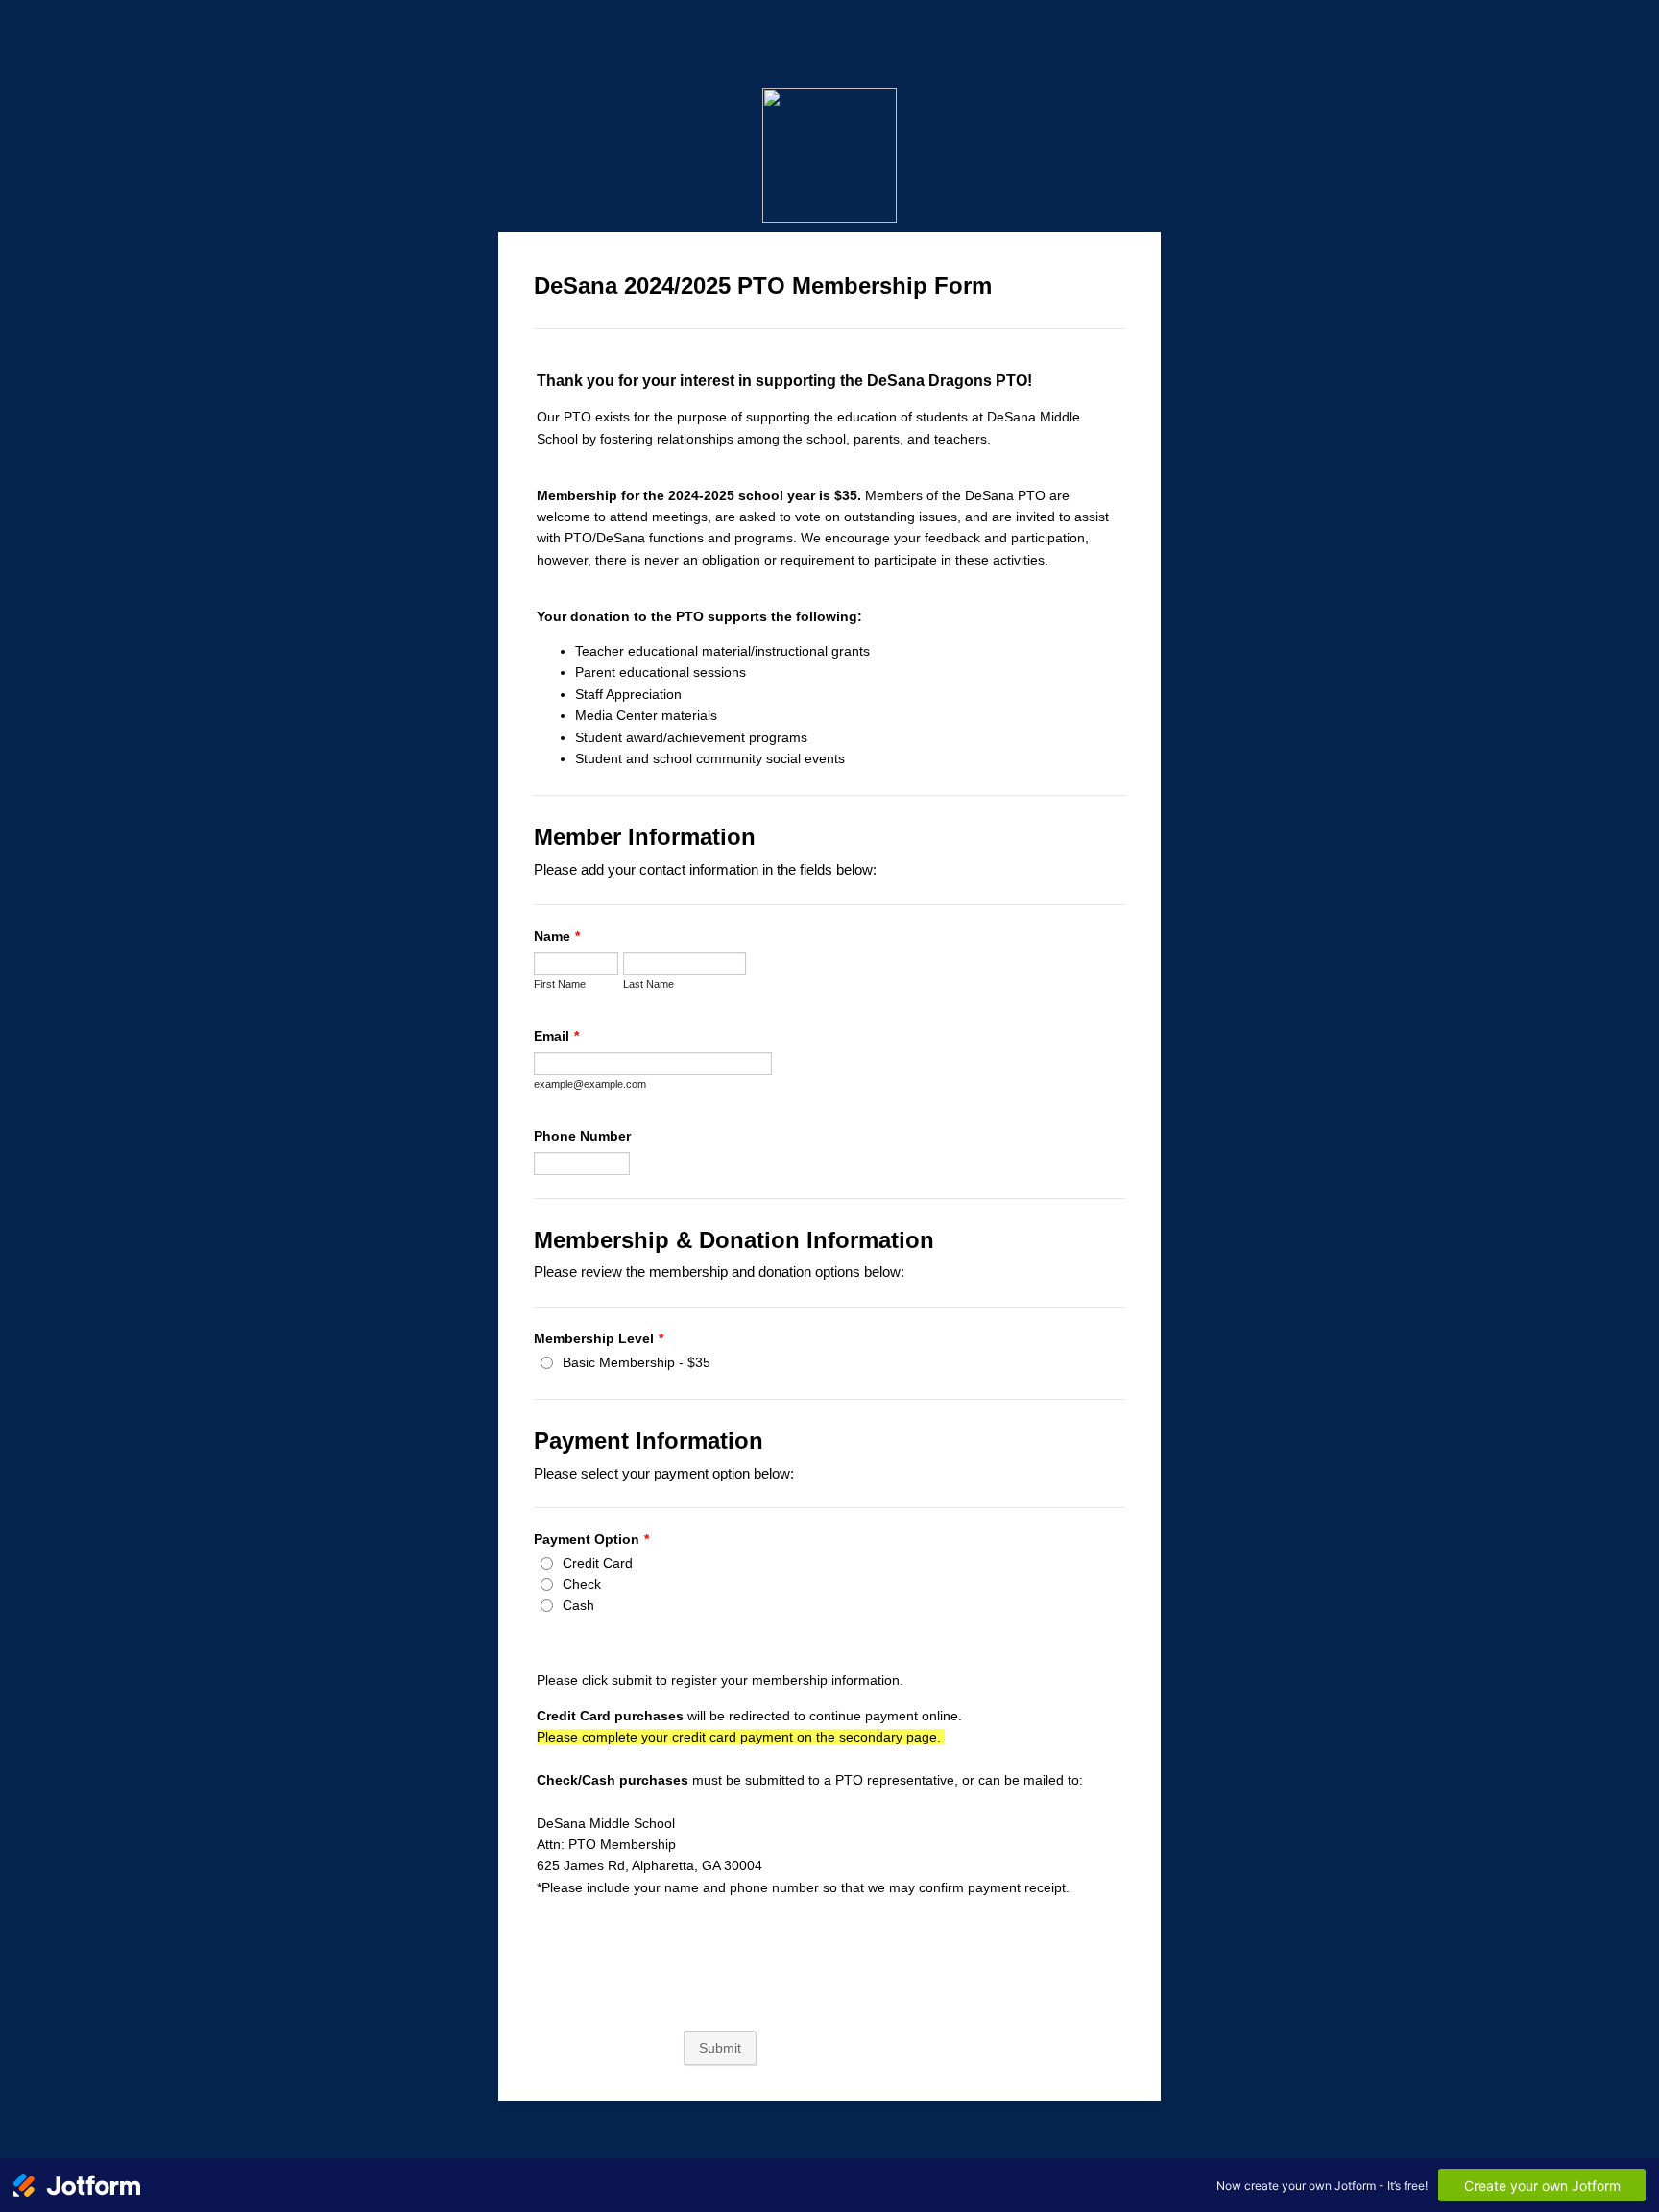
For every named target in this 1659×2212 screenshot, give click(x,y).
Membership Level (599, 1338)
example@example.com (590, 1084)
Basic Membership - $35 (637, 1362)
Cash (578, 1605)
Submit (720, 2048)
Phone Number (582, 1136)
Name (557, 936)
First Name (560, 984)
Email (556, 1036)
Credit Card (598, 1563)
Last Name (649, 984)
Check (582, 1584)
